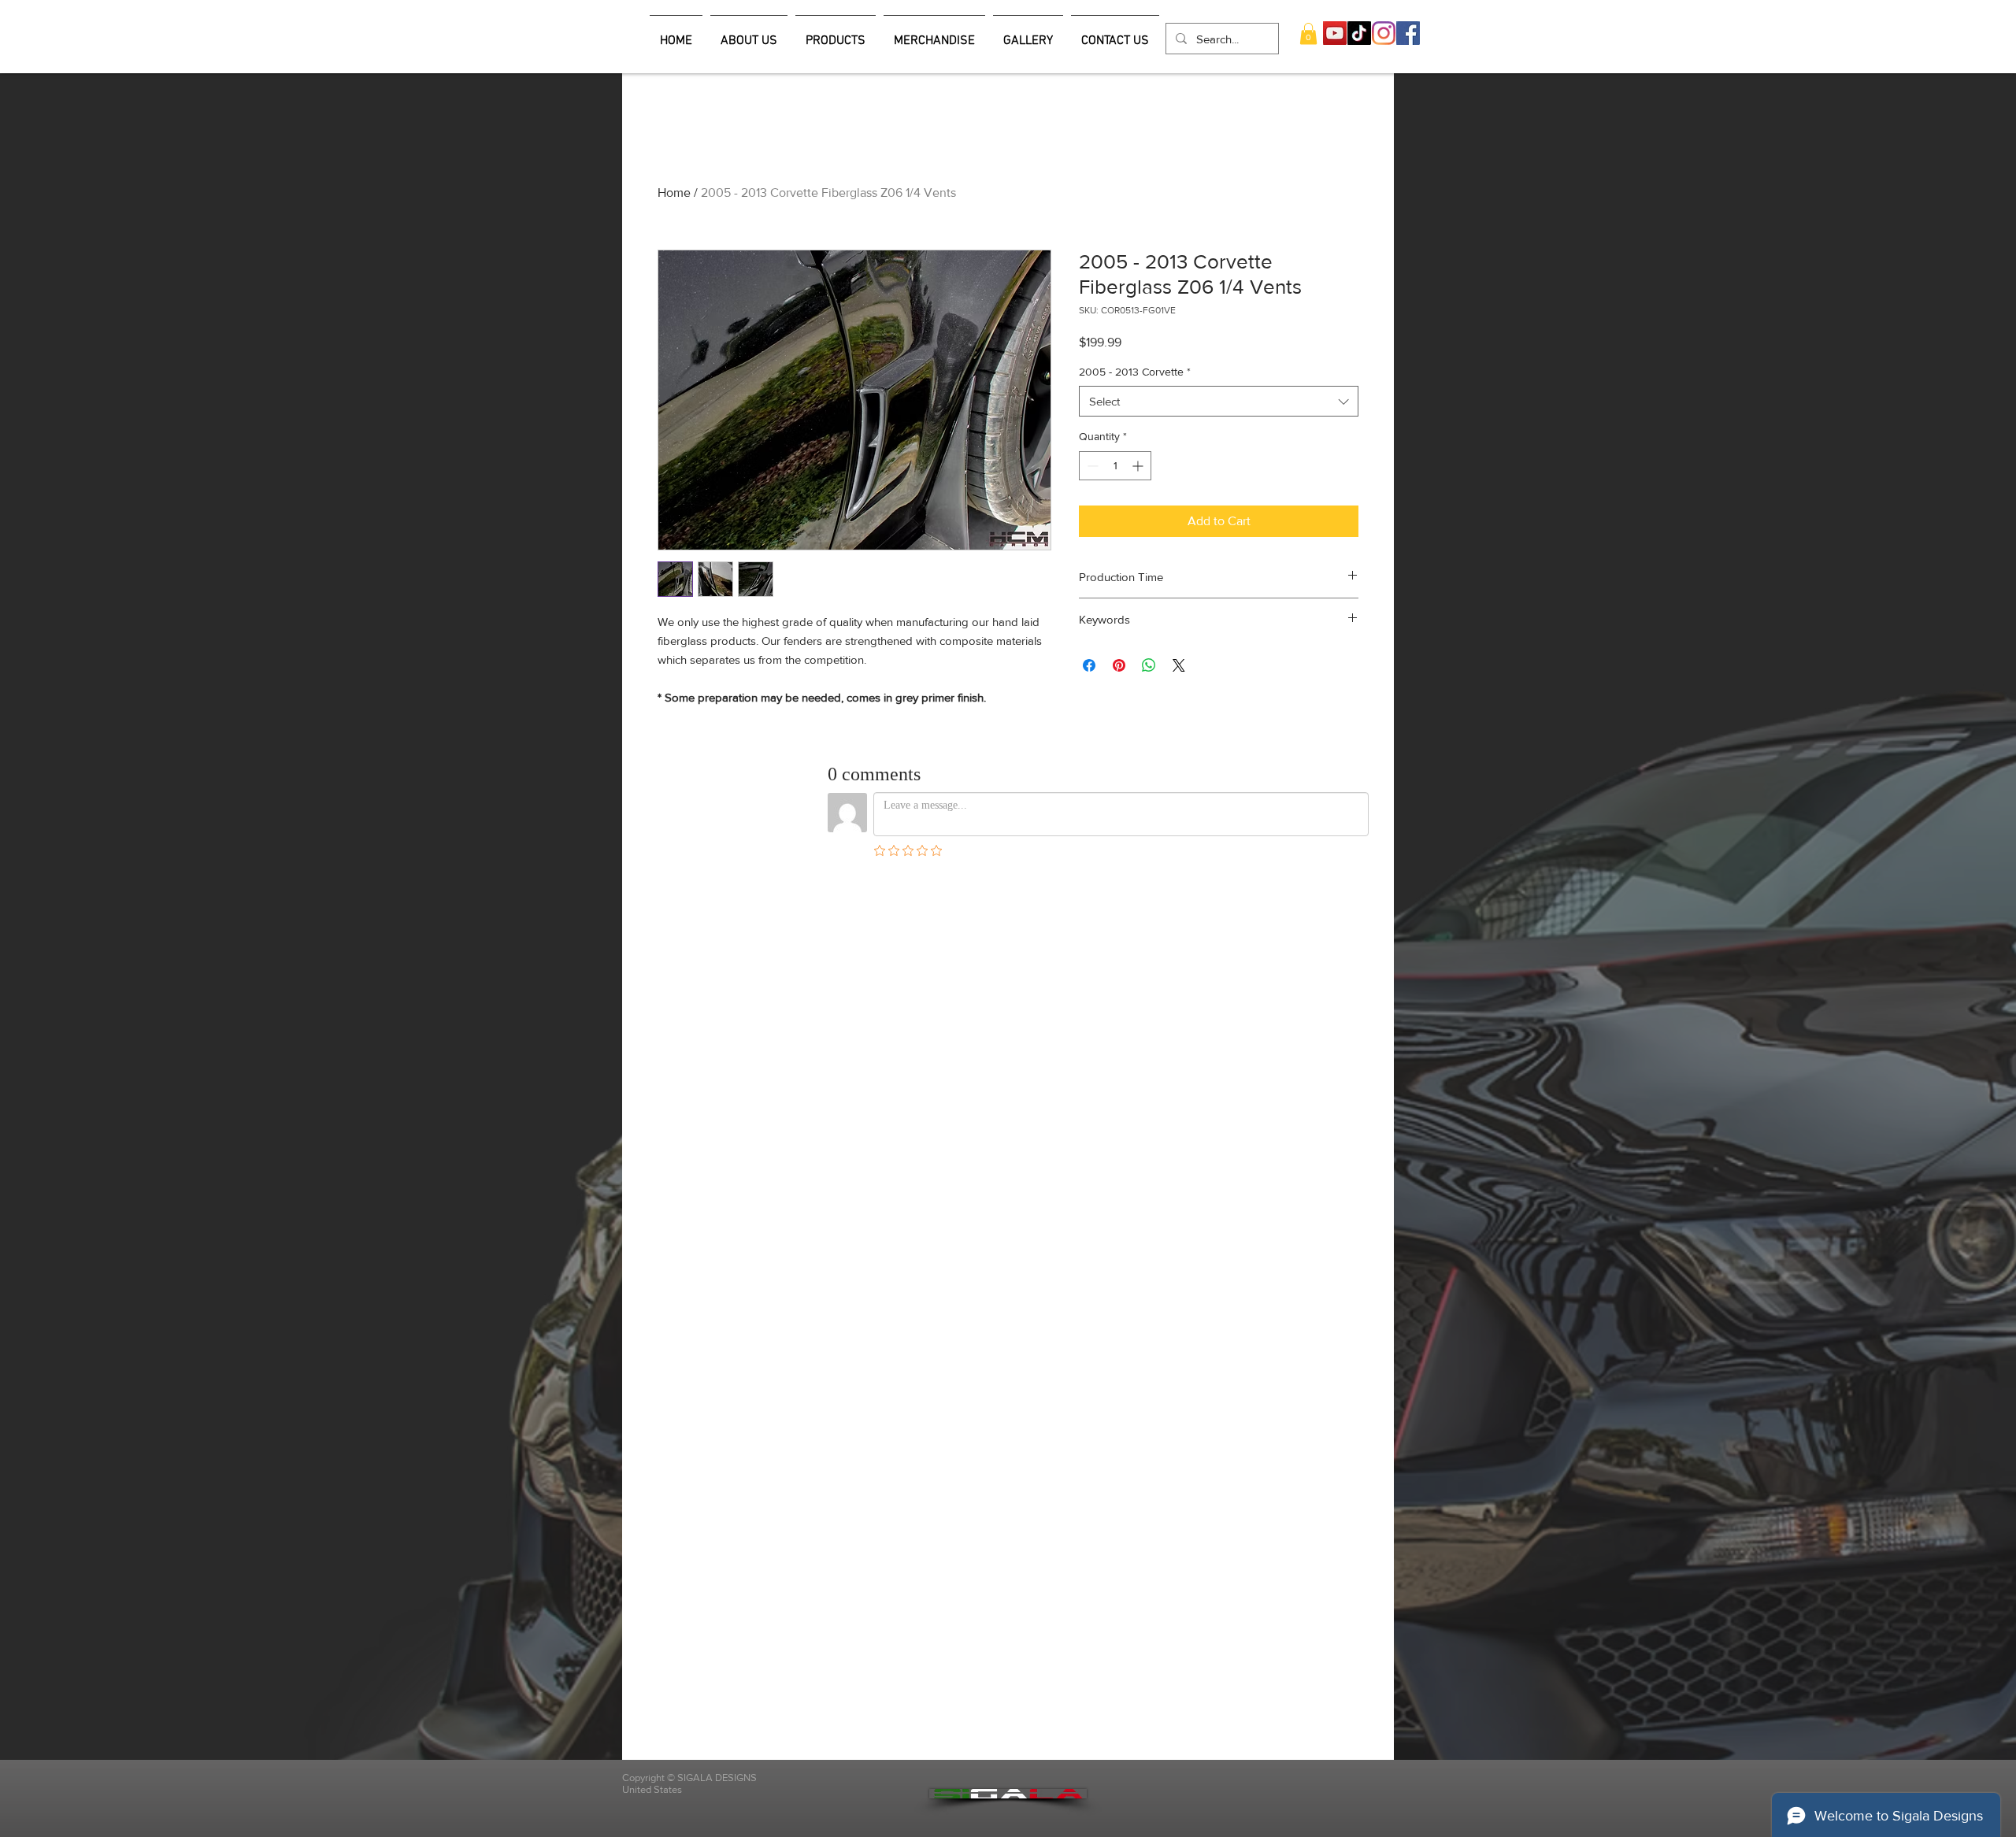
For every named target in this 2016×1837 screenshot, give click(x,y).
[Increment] (1139, 466)
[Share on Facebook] (1089, 665)
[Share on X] (1179, 665)
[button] (1308, 33)
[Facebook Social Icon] (1408, 33)
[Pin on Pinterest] (1119, 665)
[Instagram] (1384, 33)
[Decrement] (1091, 466)
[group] (1008, 158)
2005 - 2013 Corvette (1135, 372)
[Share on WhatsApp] (1149, 665)
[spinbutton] (1115, 466)
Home (674, 193)
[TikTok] (1359, 33)
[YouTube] (1335, 33)
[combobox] (1219, 401)
